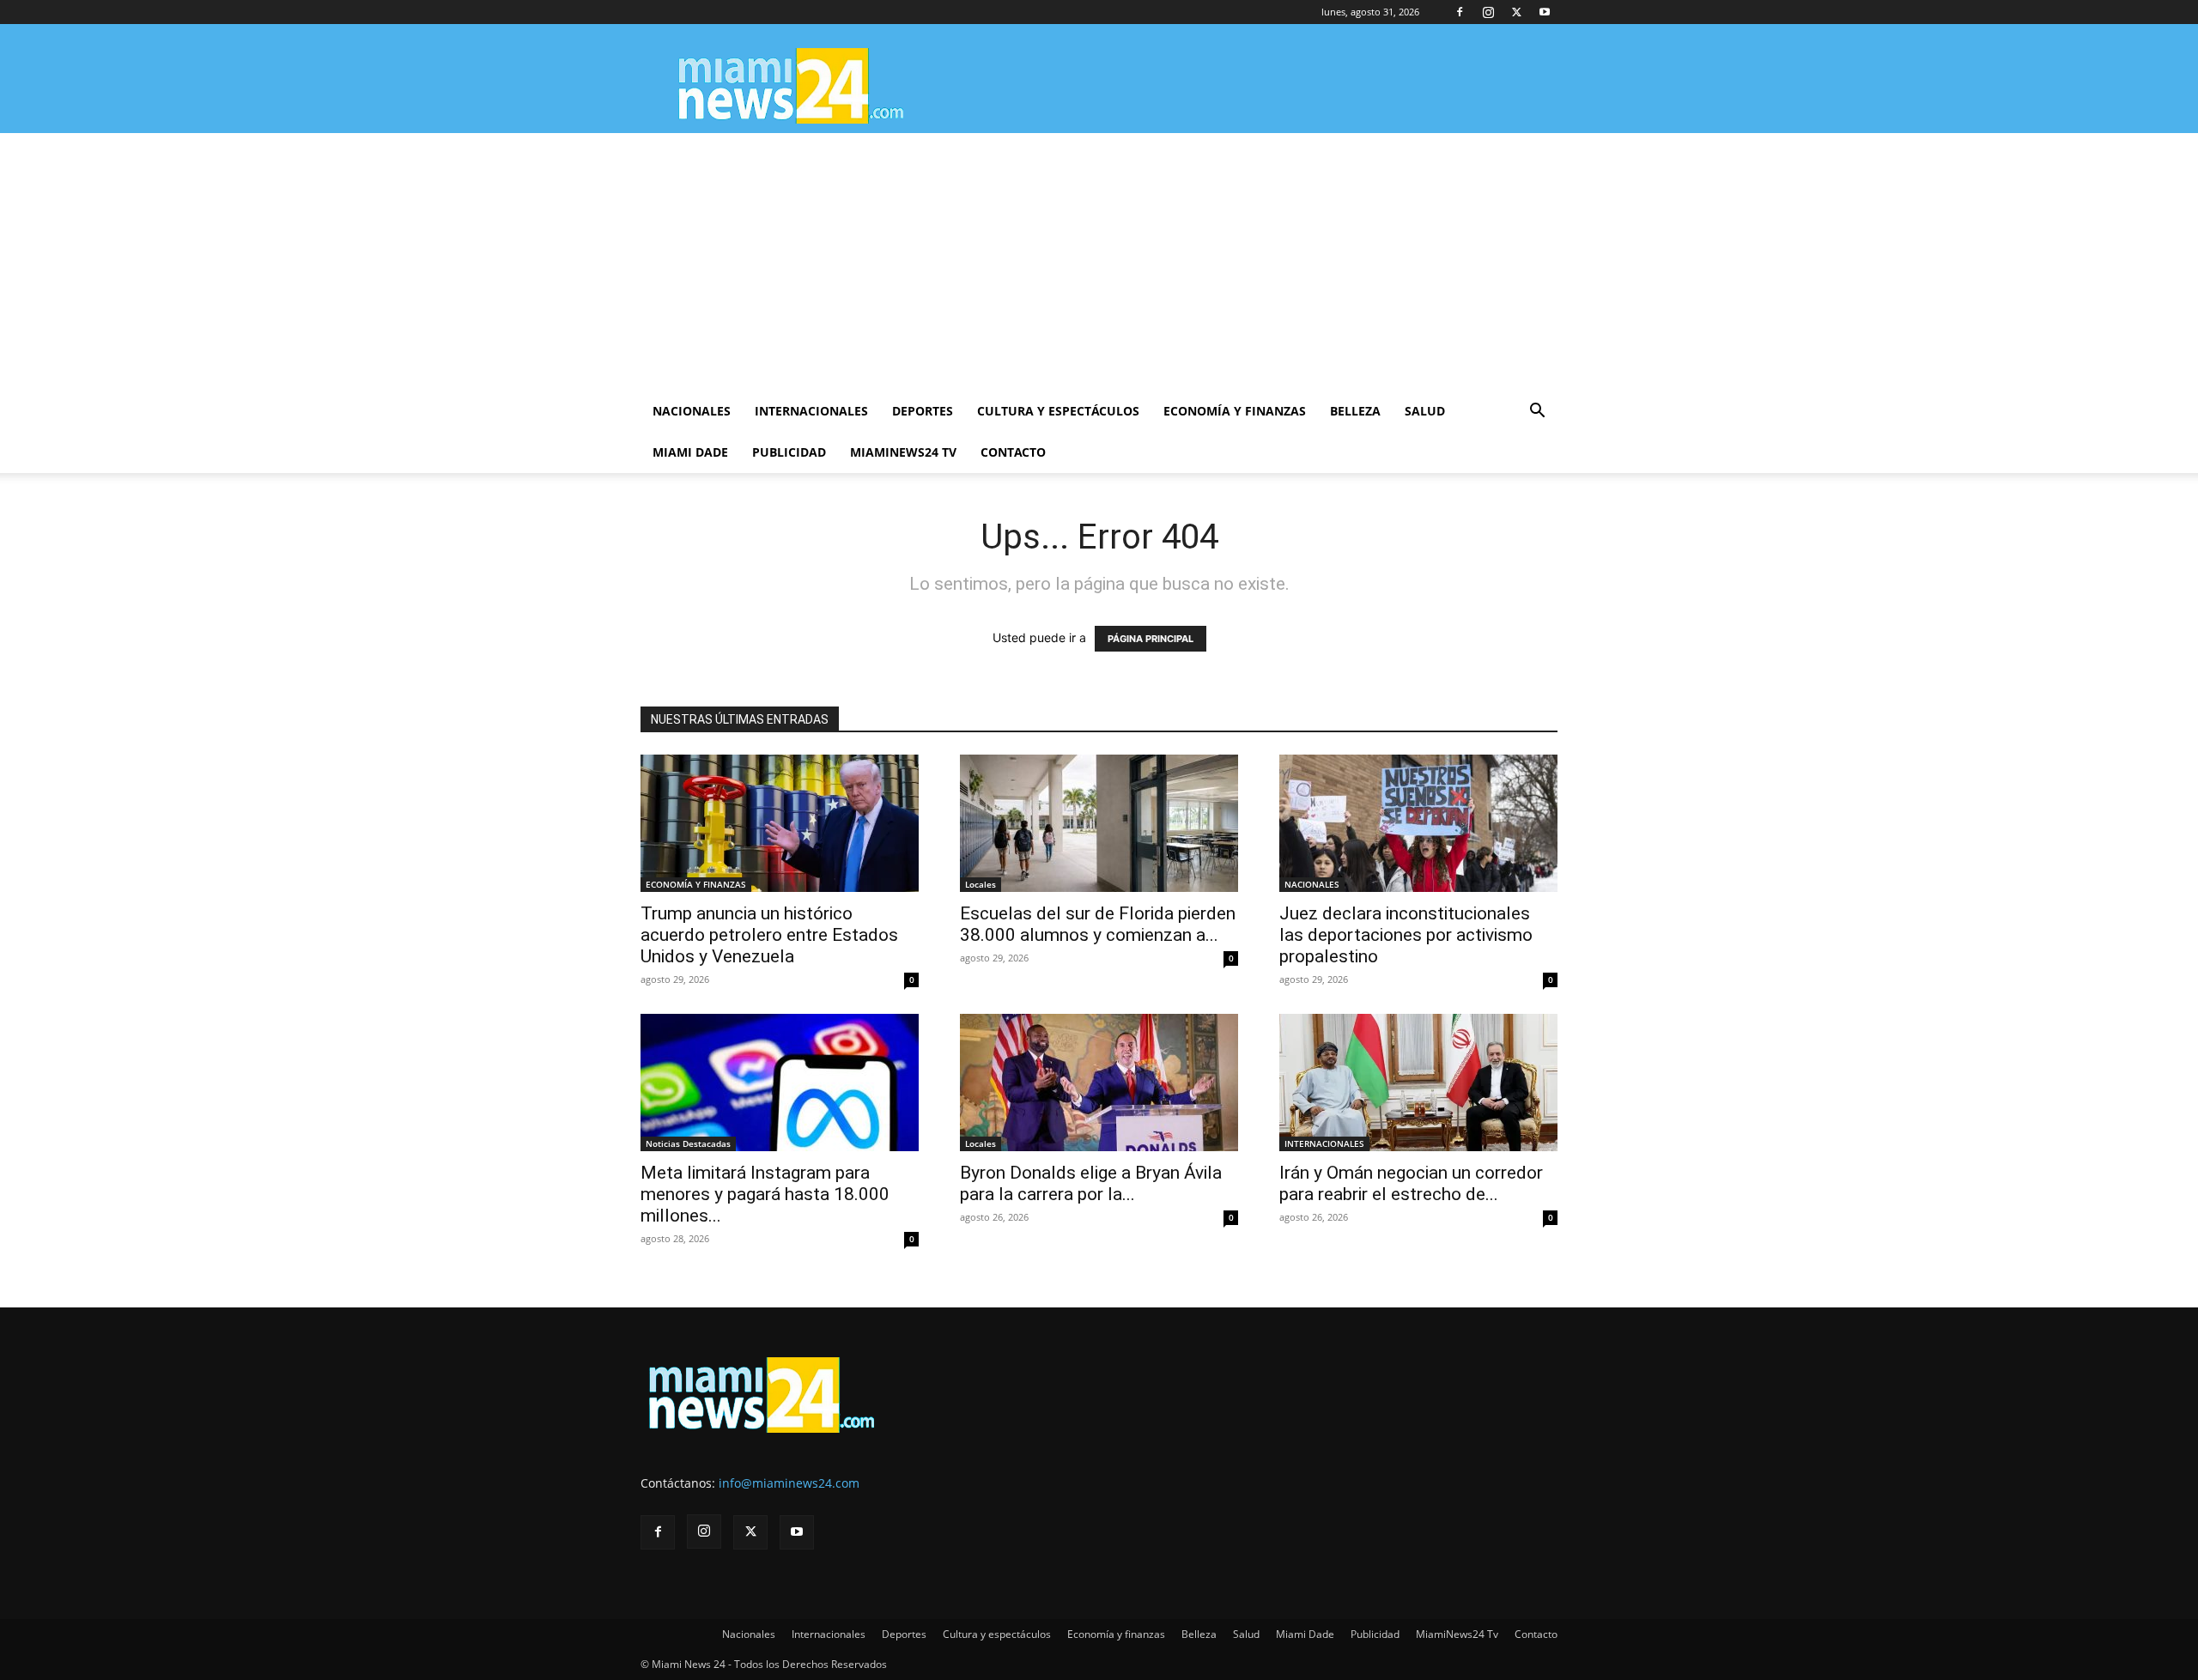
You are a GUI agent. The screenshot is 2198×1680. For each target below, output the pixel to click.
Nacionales (692, 411)
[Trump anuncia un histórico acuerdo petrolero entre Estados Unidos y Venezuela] (780, 823)
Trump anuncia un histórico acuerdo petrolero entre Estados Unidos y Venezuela (769, 935)
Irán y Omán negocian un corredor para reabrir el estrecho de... (1411, 1183)
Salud (1425, 411)
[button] (1537, 412)
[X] (1516, 12)
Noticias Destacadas (688, 1143)
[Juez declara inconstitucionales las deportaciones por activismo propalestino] (1418, 823)
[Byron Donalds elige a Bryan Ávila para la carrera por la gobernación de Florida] (1099, 1083)
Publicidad (789, 452)
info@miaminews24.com (789, 1483)
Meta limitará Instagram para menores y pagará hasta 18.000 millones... (765, 1194)
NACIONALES (1312, 884)
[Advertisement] (1099, 262)
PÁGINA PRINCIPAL (1151, 639)
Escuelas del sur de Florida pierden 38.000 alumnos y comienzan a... (1098, 924)
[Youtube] (1545, 12)
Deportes (923, 411)
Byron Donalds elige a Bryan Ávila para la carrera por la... (1091, 1183)
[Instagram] (1488, 12)
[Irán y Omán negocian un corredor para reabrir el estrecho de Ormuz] (1418, 1083)
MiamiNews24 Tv (903, 452)
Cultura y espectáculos (1058, 411)
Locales (981, 884)
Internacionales (811, 411)
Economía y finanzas (1235, 411)
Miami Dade (690, 452)
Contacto (1013, 452)
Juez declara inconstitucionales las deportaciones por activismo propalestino (1406, 935)
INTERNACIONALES (1324, 1143)
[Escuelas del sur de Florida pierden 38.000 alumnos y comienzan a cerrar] (1099, 823)
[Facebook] (1460, 12)
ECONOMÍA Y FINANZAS (696, 884)
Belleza (1355, 411)
